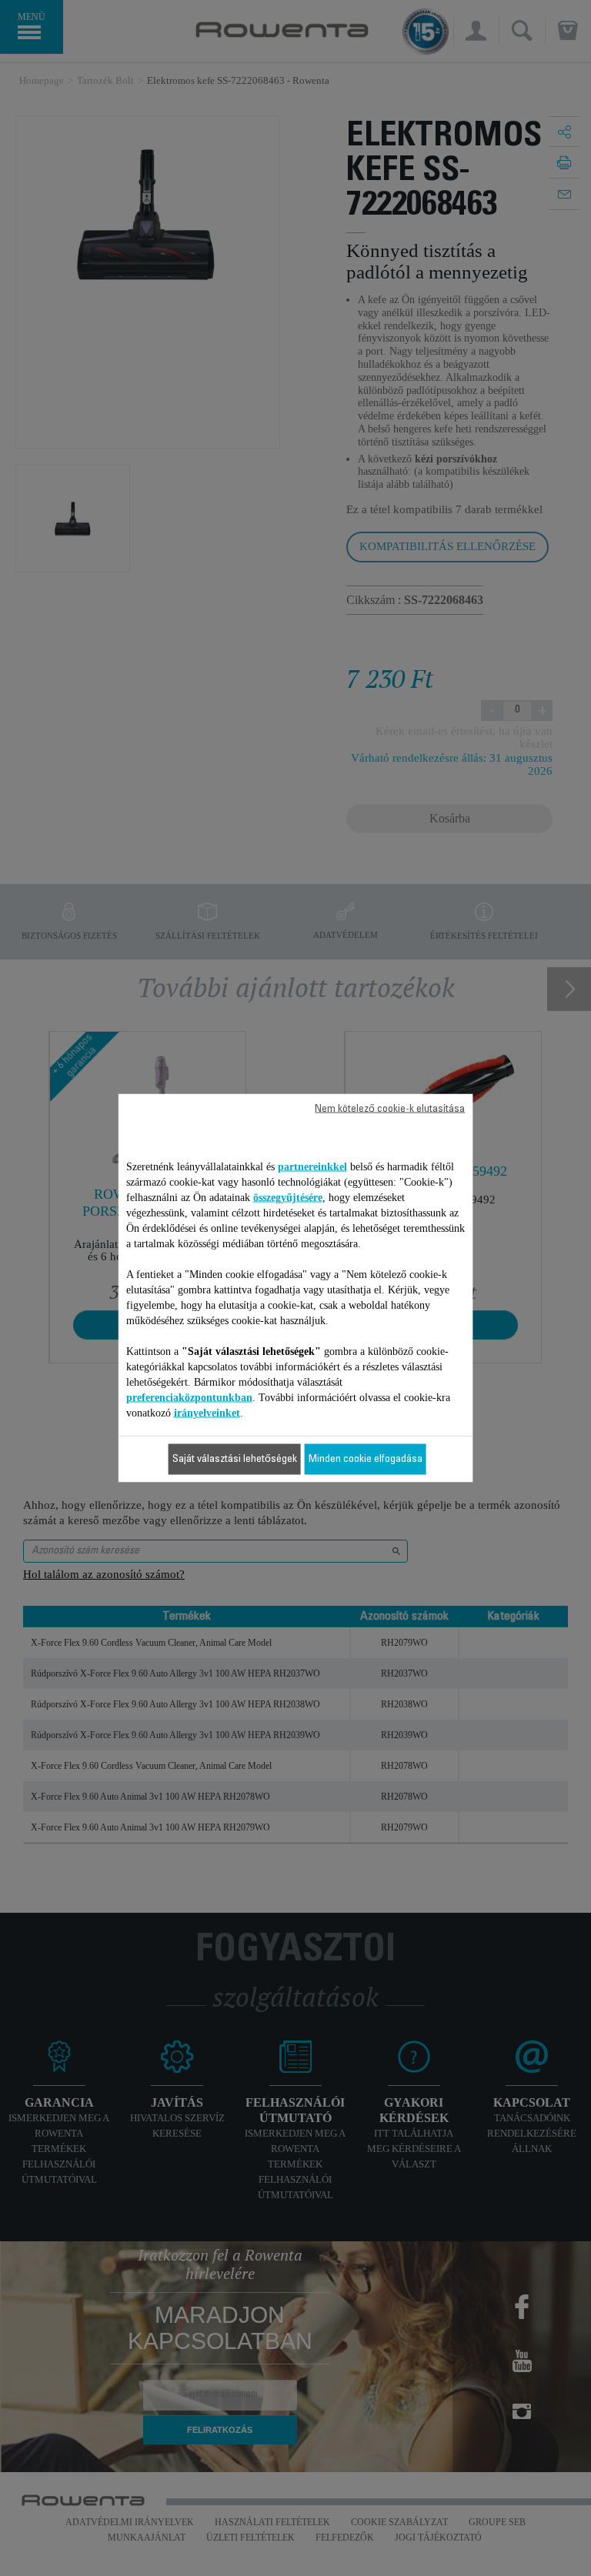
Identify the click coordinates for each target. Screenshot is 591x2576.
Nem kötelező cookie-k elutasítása (390, 1109)
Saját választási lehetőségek (235, 1460)
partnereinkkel (312, 1167)
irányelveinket (207, 1413)
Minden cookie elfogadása (366, 1460)
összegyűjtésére (288, 1198)
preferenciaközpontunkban (189, 1398)
